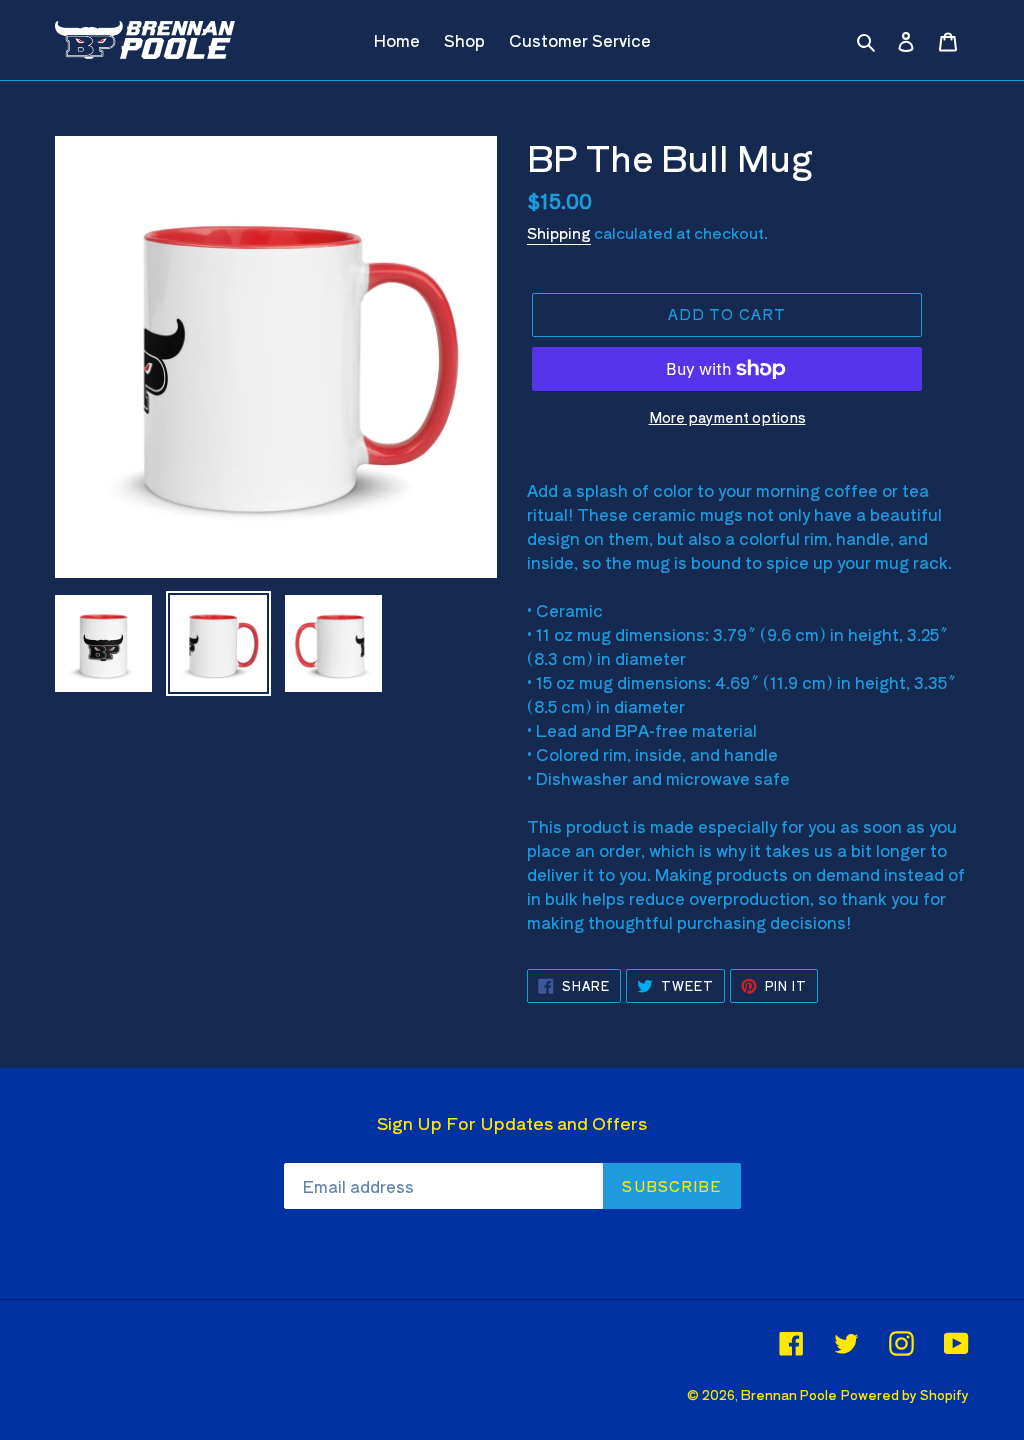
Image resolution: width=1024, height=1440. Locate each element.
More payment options (727, 417)
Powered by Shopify (905, 1394)
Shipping (559, 232)
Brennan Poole (789, 1394)
